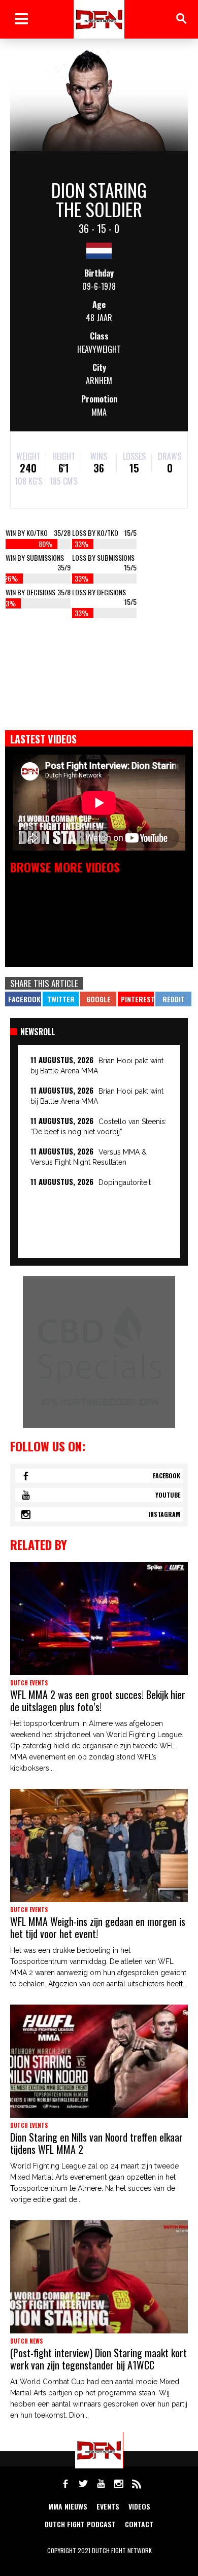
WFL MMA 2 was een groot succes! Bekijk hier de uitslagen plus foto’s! (98, 1701)
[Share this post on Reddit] (173, 999)
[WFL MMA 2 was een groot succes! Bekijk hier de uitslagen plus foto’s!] (99, 1619)
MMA (99, 412)
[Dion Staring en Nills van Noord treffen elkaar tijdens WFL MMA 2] (99, 2061)
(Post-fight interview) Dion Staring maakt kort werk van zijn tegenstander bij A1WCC (98, 2359)
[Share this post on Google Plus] (98, 999)
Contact (139, 2524)
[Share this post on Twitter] (61, 999)
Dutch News (26, 2341)
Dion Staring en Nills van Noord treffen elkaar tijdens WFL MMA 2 (96, 2143)
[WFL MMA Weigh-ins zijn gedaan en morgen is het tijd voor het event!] (99, 1845)
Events (108, 2506)
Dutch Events (29, 1683)
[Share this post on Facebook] (23, 999)
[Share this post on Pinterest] (136, 999)
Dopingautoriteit (125, 1182)
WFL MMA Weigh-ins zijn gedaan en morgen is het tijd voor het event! (98, 1927)
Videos (139, 2506)
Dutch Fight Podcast (80, 2524)
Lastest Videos (43, 739)
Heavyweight (99, 349)
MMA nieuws (68, 2506)
